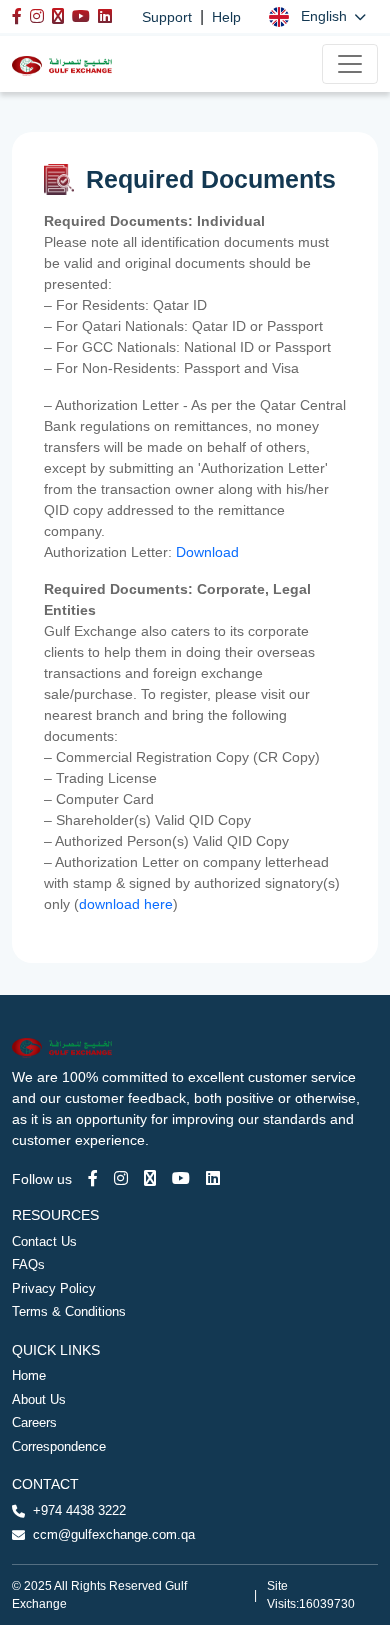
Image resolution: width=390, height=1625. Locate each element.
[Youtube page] (181, 1178)
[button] (317, 16)
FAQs (28, 1264)
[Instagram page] (121, 1178)
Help (226, 17)
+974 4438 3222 (79, 1510)
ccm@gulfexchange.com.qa (114, 1534)
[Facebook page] (93, 1178)
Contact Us (44, 1241)
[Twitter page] (150, 1178)
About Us (39, 1399)
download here (126, 904)
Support (167, 17)
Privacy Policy (54, 1288)
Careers (34, 1422)
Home (29, 1375)
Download (209, 552)
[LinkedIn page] (213, 1178)
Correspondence (59, 1446)
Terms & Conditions (69, 1311)
